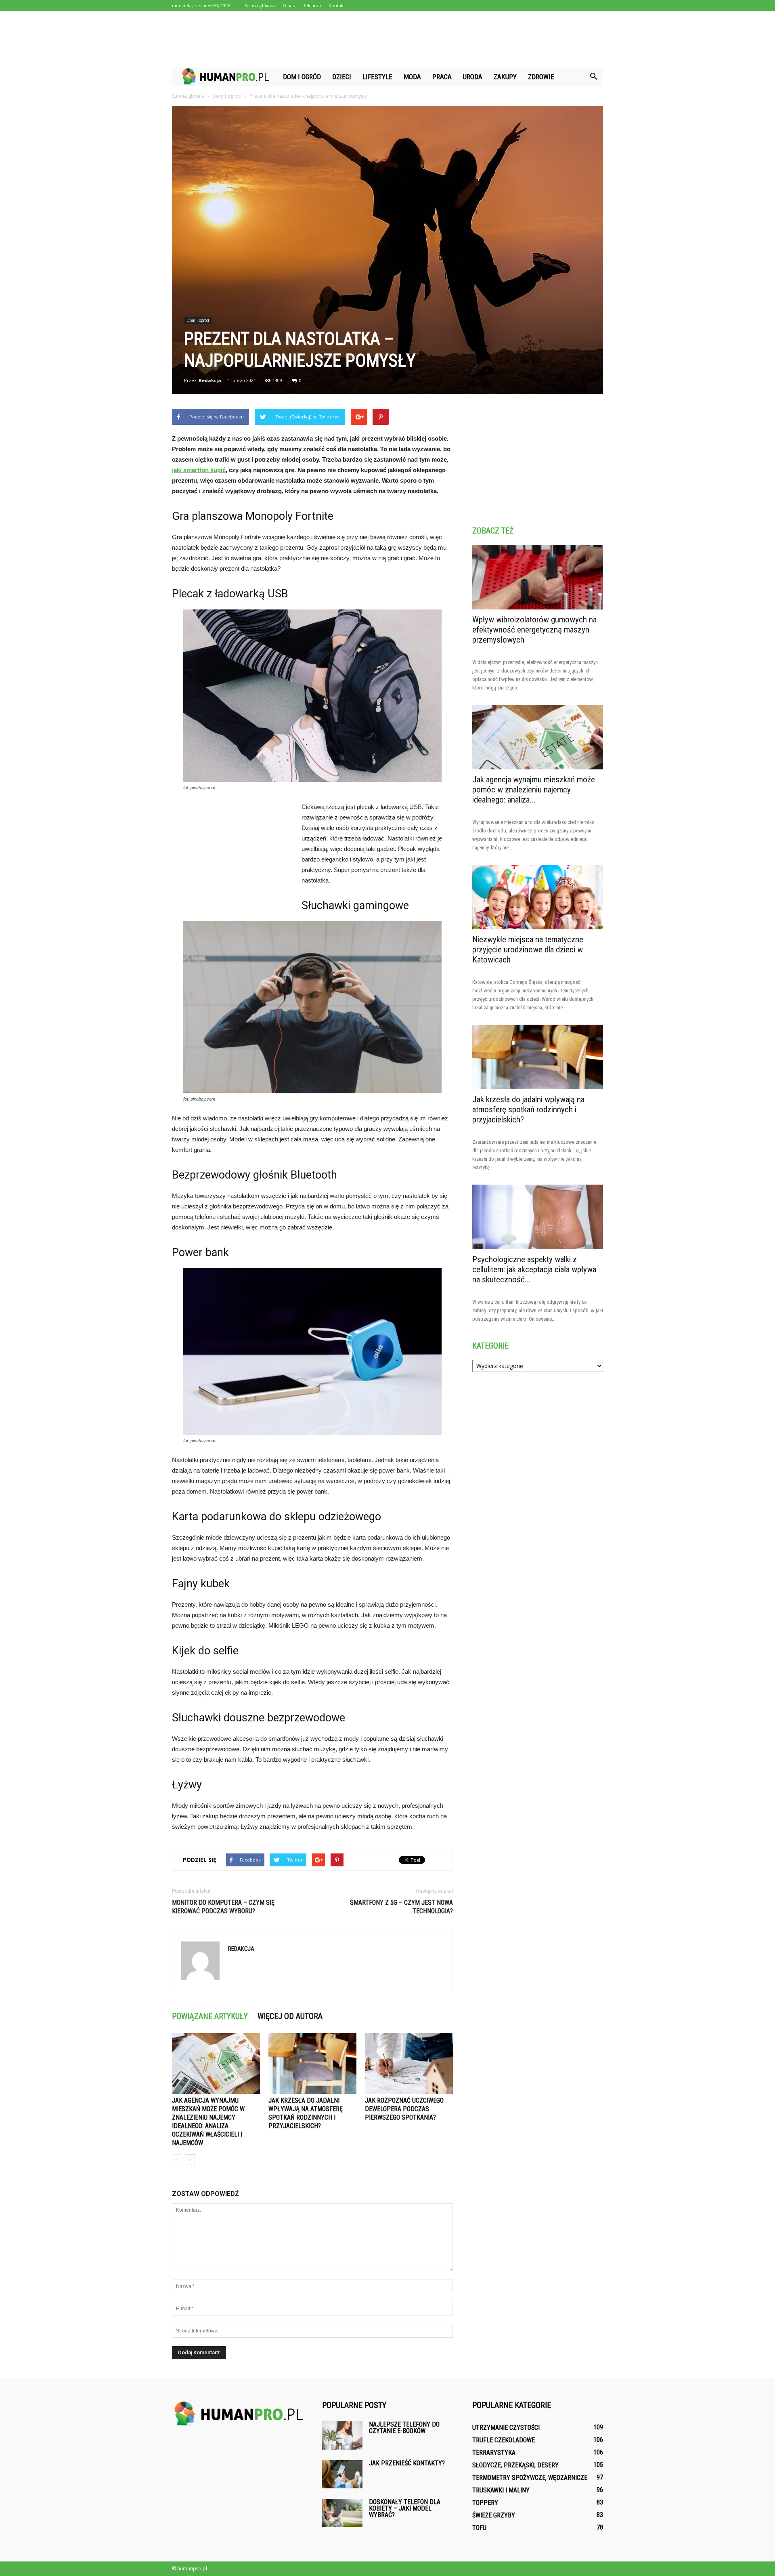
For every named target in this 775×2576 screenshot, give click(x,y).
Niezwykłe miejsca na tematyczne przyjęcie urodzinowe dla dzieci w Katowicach (528, 950)
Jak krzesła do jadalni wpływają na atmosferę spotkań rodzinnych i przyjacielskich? (528, 1109)
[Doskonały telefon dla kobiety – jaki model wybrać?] (342, 2513)
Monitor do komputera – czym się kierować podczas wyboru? (223, 1907)
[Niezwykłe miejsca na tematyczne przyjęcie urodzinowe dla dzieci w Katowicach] (538, 897)
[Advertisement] (387, 39)
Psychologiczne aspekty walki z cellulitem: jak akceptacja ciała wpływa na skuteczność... (534, 1269)
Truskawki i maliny (501, 2490)
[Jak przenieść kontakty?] (342, 2474)
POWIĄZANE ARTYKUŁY (210, 2016)
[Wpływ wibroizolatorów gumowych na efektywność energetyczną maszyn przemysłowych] (538, 577)
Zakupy (505, 77)
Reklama (312, 5)
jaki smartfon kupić (199, 470)
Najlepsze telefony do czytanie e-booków (404, 2428)
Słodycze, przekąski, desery (515, 2465)
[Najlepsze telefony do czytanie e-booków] (342, 2435)
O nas (289, 5)
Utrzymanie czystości (506, 2428)
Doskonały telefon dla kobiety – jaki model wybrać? (405, 2508)
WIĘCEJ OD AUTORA (290, 2016)
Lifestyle (377, 77)
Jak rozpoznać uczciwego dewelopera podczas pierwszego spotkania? (404, 2109)
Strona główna (260, 5)
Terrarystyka (494, 2453)
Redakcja (210, 380)
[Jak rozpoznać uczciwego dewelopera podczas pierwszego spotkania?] (409, 2063)
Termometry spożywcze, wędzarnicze (530, 2478)
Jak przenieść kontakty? (407, 2463)
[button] (593, 77)
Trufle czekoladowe (504, 2440)
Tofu (479, 2528)
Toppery (485, 2503)
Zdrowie (541, 77)
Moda (412, 77)
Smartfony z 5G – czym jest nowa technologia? (401, 1907)
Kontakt (337, 5)
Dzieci (342, 77)
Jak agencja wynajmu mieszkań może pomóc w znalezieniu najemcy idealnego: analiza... (534, 790)
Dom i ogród (302, 77)
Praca (442, 77)
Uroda (473, 77)
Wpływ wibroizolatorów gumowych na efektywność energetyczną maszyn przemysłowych (534, 630)
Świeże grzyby (494, 2515)
